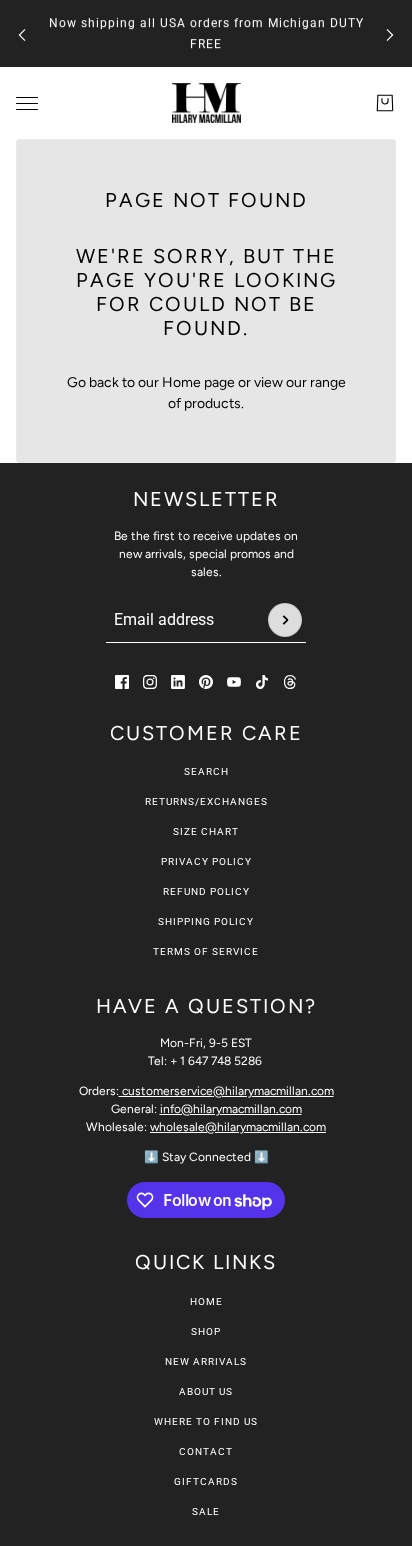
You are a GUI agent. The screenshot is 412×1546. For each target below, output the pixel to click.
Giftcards (206, 1481)
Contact (206, 1451)
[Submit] (285, 620)
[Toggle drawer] (27, 103)
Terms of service (206, 951)
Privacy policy (206, 861)
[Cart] (385, 103)
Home (206, 1301)
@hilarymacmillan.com (228, 1091)
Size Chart (206, 831)
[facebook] (122, 682)
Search (206, 771)
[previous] (22, 33)
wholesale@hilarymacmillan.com (238, 1127)
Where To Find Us (206, 1421)
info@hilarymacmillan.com (231, 1109)
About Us (206, 1391)
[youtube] (234, 682)
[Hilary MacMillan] (206, 103)
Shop (206, 1331)
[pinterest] (206, 682)
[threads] (290, 682)
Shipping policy (206, 921)
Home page (198, 382)
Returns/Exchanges (206, 801)
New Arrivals (206, 1361)
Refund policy (206, 891)
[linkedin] (178, 682)
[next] (390, 33)
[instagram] (150, 682)
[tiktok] (262, 682)
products (212, 403)
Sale (206, 1511)
